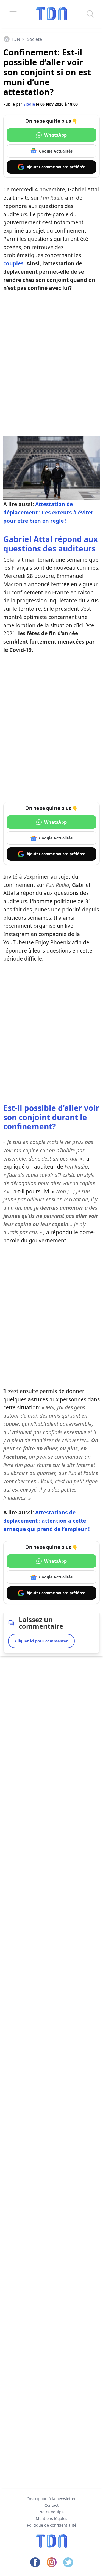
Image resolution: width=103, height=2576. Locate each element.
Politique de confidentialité (52, 2525)
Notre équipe (51, 2512)
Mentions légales (51, 2518)
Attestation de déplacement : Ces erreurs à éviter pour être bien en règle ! (48, 512)
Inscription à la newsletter (52, 2499)
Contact (51, 2505)
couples (13, 263)
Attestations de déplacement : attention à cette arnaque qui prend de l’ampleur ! (46, 1521)
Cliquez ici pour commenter (41, 1641)
